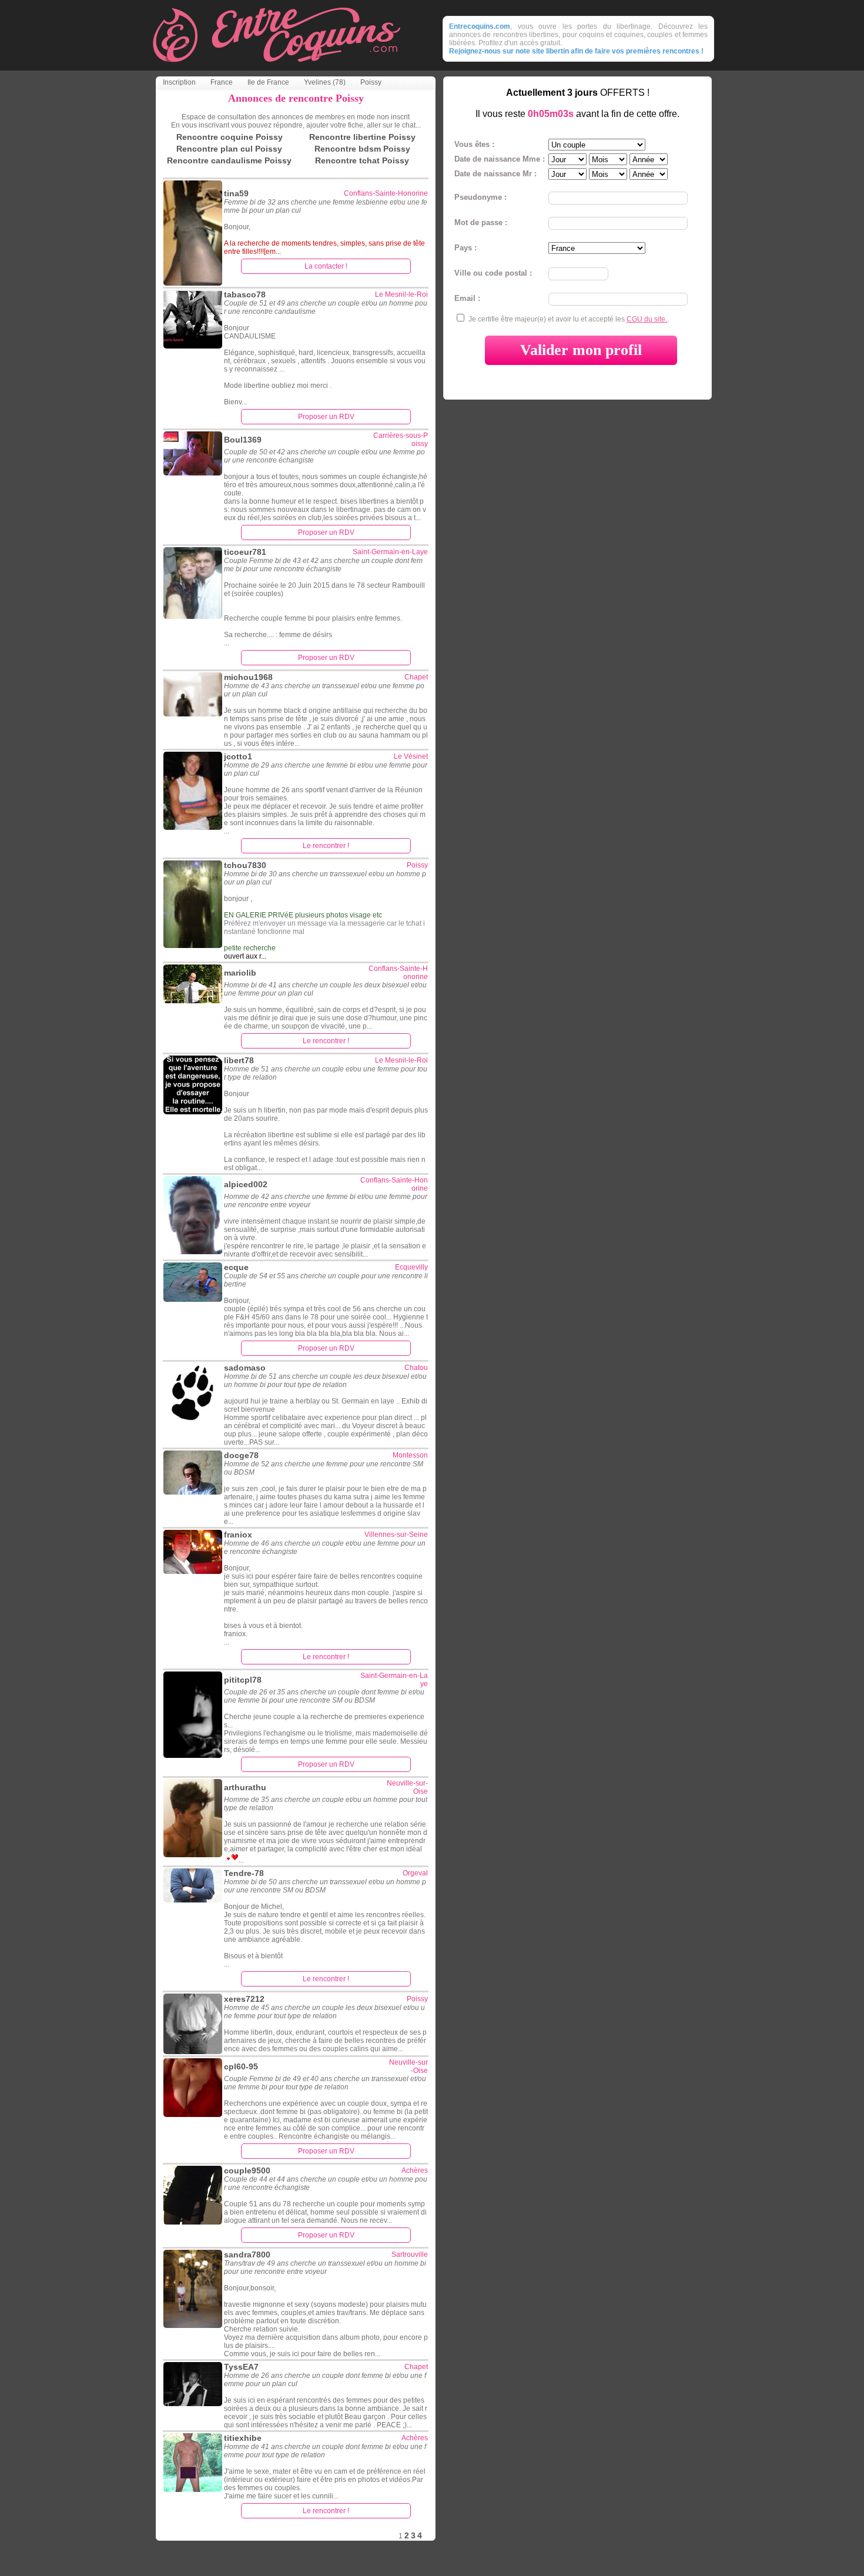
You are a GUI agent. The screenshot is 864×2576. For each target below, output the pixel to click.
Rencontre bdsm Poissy (362, 149)
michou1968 (248, 677)
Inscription (179, 82)
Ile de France (268, 82)
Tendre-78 (244, 1873)
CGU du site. (647, 319)
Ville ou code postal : (493, 273)
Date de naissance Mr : (495, 174)
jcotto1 (238, 756)
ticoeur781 (245, 552)
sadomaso (245, 1368)
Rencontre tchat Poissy (362, 160)
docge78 (241, 1455)
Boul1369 (243, 440)
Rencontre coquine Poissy (230, 137)
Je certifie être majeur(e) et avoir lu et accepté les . (569, 319)
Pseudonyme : (480, 197)
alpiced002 (246, 1184)
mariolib (240, 973)
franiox (238, 1535)
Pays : (466, 248)
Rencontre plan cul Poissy (229, 149)
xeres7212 (244, 1999)
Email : (467, 298)
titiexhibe (243, 2438)
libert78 (239, 1060)
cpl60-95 (241, 2066)
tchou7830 (245, 865)
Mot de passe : (481, 222)
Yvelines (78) (325, 82)
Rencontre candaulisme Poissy (229, 160)
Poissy (371, 82)
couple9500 (247, 2170)
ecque (236, 1267)
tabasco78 (245, 294)
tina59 (236, 193)
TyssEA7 (241, 2367)
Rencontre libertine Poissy (362, 137)
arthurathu (245, 1787)
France (222, 82)
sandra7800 (247, 2255)
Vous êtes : (474, 144)
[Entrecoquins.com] (276, 67)
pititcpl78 (243, 1680)
